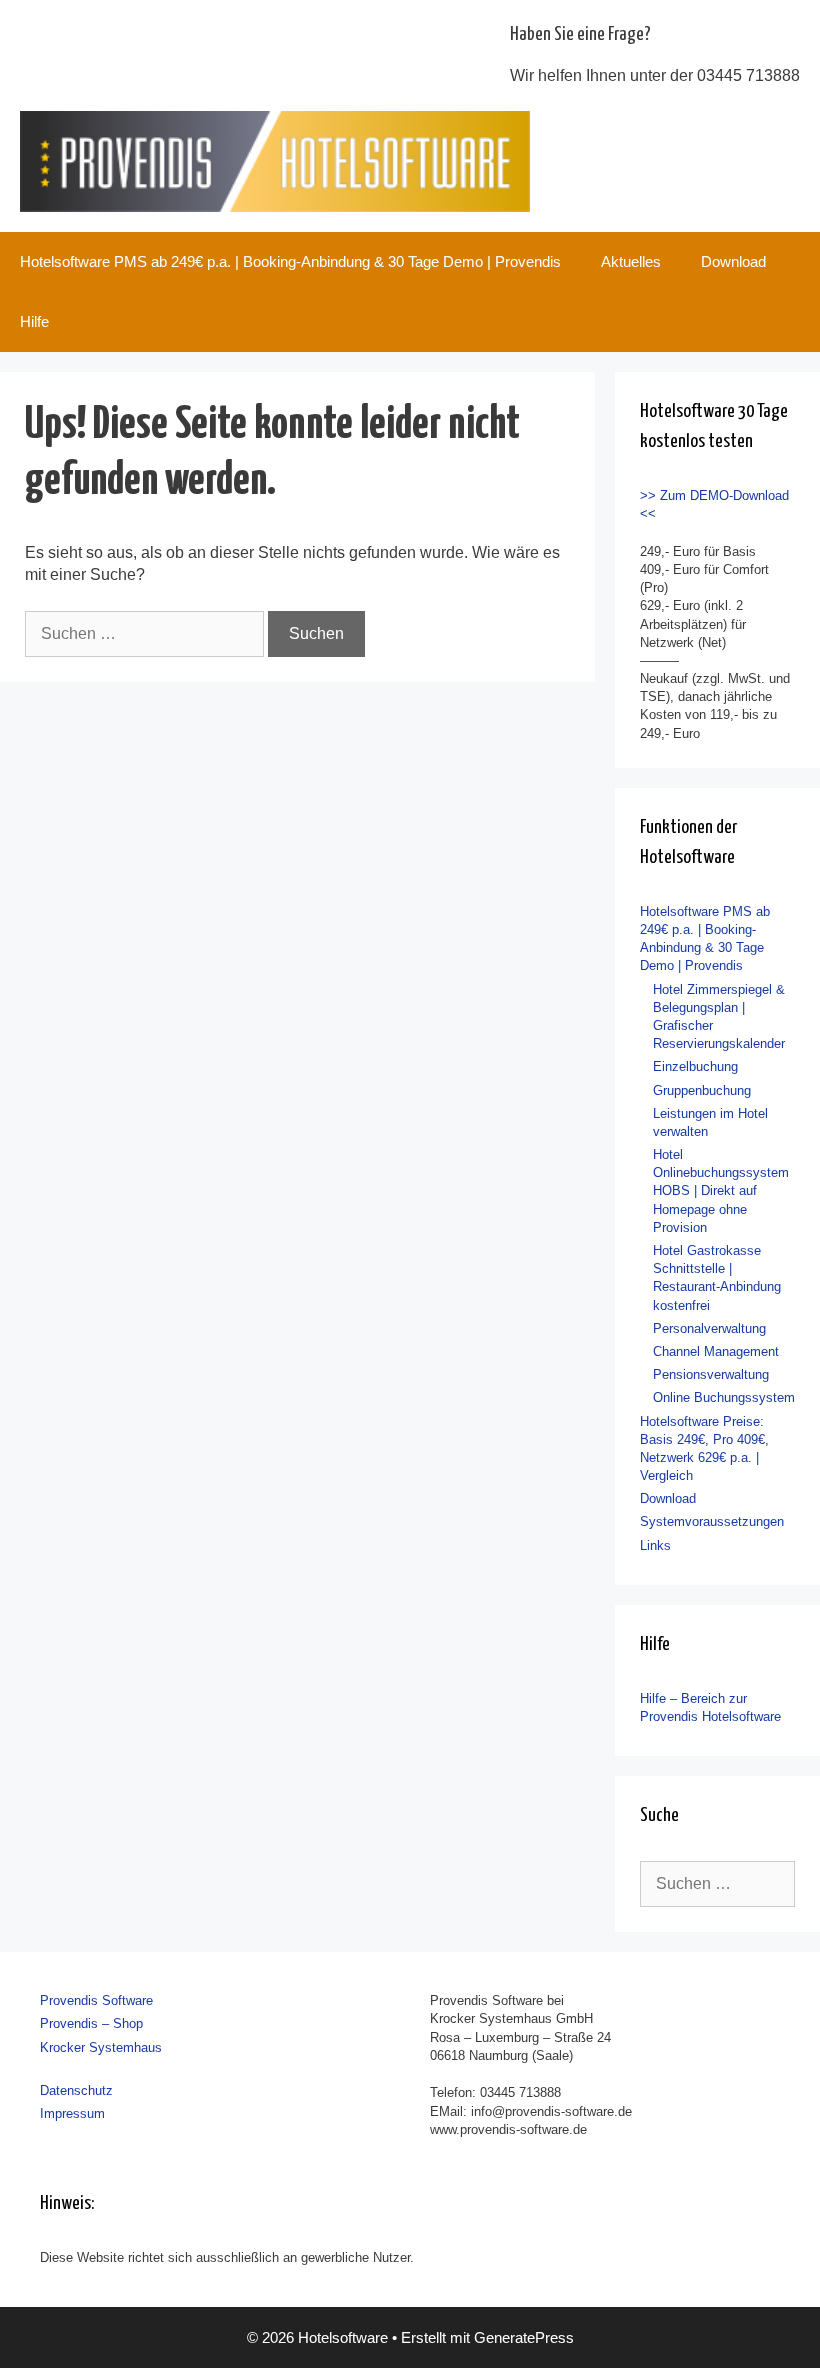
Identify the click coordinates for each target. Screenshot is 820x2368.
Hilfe (34, 321)
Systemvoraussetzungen (712, 1521)
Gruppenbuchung (702, 1090)
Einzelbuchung (695, 1066)
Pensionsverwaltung (711, 1374)
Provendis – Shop (91, 2023)
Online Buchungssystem (724, 1397)
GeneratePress (524, 2337)
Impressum (72, 2113)
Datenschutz (76, 2090)
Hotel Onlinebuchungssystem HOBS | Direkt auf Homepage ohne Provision (721, 1191)
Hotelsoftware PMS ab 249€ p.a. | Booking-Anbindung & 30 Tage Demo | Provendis (290, 261)
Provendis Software (96, 2000)
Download (733, 261)
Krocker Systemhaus (101, 2047)
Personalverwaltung (709, 1328)
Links (655, 1545)
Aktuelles (631, 261)
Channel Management (716, 1351)
